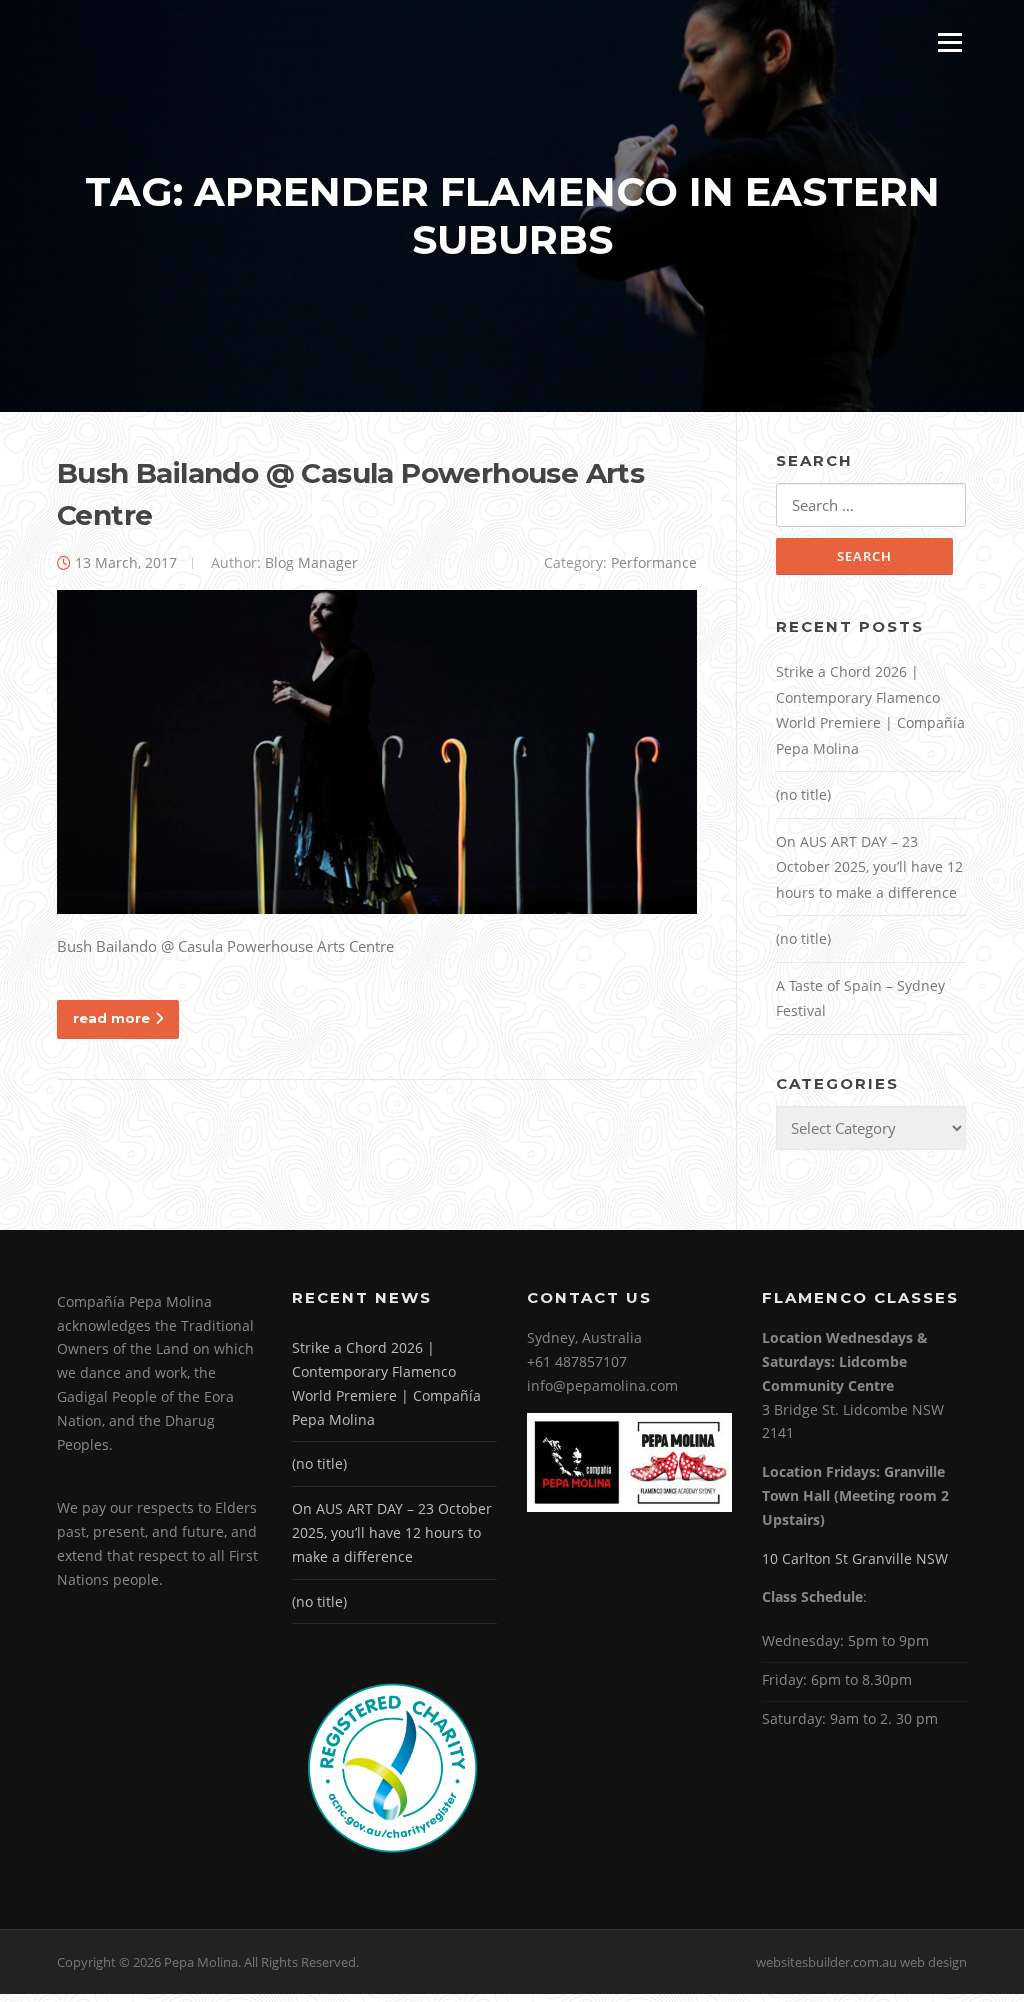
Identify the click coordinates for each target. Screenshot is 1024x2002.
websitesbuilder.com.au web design (861, 1962)
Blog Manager (311, 562)
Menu (949, 42)
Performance (654, 562)
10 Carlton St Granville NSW (855, 1558)
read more (111, 1018)
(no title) (803, 794)
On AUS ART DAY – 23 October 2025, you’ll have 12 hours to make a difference (869, 867)
